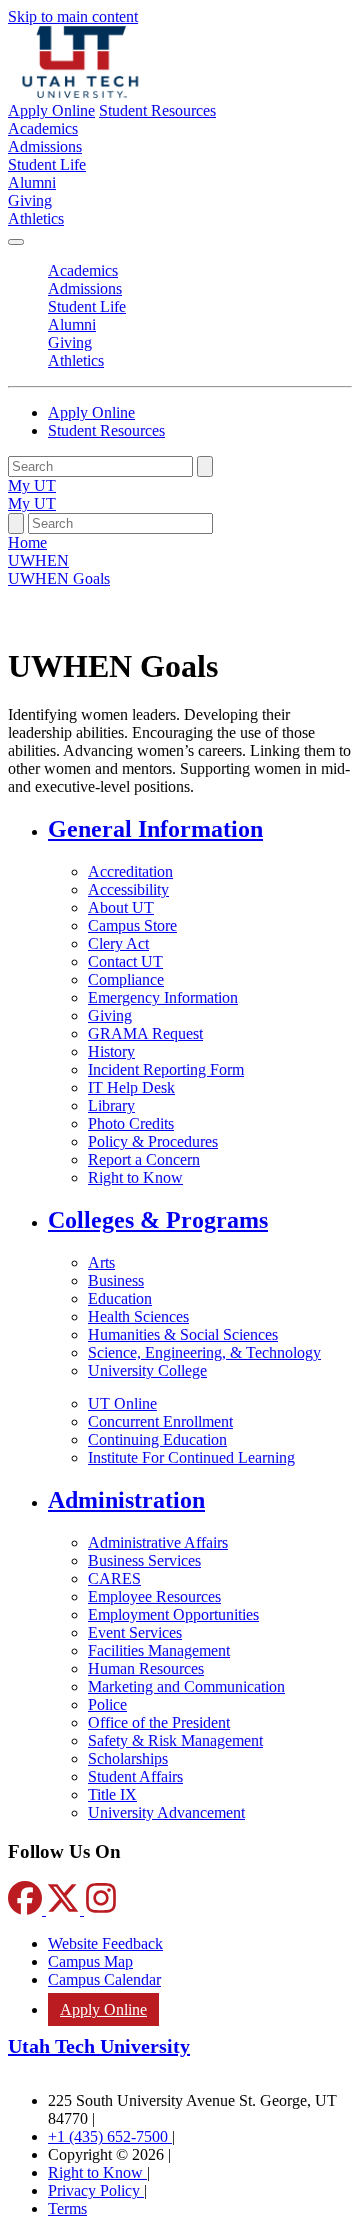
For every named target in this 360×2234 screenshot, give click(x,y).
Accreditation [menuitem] (130, 871)
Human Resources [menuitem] (146, 1668)
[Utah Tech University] (80, 92)
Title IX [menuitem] (112, 1794)
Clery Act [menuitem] (118, 943)
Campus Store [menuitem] (132, 925)
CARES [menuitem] (114, 1578)
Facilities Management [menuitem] (159, 1650)
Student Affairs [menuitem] (135, 1776)
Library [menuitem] (111, 1105)
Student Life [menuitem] (47, 164)
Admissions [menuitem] (45, 146)
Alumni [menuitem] (32, 182)
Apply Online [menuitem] (103, 2009)
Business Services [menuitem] (144, 1560)
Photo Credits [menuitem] (131, 1123)
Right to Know (97, 2172)
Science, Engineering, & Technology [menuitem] (204, 1352)
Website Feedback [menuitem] (105, 1943)
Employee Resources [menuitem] (154, 1596)
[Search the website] (205, 466)
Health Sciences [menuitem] (138, 1316)
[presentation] (59, 578)
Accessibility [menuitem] (128, 889)
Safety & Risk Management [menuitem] (175, 1740)
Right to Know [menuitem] (135, 1177)
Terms (67, 2208)
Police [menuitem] (107, 1704)
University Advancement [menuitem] (166, 1812)
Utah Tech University (99, 2046)
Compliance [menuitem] (126, 979)
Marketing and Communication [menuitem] (186, 1686)
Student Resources (157, 110)
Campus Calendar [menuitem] (104, 1979)
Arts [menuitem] (101, 1262)
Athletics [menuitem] (36, 218)
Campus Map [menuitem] (90, 1961)
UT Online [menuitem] (122, 1403)
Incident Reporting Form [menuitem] (166, 1069)
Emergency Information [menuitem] (163, 997)
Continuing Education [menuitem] (157, 1439)
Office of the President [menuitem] (159, 1722)
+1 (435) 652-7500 (110, 2136)
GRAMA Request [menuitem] (145, 1033)
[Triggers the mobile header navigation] (16, 242)
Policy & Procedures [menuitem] (153, 1141)
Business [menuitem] (116, 1280)
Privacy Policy (96, 2190)
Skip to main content (73, 16)
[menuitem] (200, 829)
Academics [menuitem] (43, 128)
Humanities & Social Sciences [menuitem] (183, 1334)
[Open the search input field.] (16, 523)
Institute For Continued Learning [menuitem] (191, 1457)
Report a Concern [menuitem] (144, 1159)
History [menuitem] (111, 1051)
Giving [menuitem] (30, 200)
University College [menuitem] (147, 1370)
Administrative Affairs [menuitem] (158, 1542)
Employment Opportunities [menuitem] (173, 1614)
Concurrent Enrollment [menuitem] (160, 1421)
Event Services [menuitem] (135, 1632)
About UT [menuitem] (121, 907)
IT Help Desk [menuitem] (131, 1087)
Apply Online (51, 110)
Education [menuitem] (120, 1298)
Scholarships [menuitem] (128, 1758)
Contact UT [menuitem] (125, 961)
